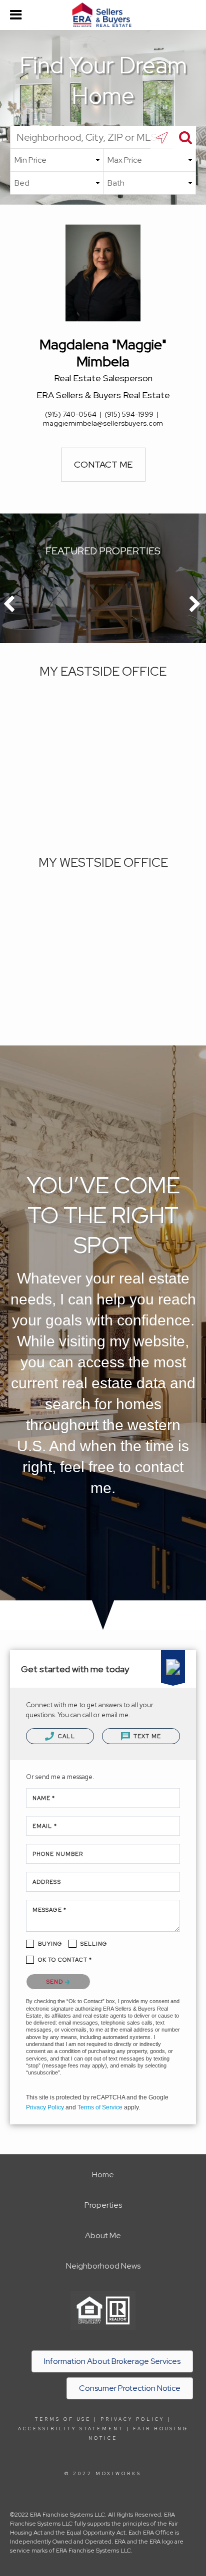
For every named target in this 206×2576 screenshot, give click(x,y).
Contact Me (103, 464)
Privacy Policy (45, 2107)
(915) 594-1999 (129, 414)
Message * (49, 1910)
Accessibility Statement (71, 2429)
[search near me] (162, 137)
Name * (44, 1798)
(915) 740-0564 (71, 414)
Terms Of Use (63, 2419)
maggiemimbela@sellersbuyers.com (103, 423)
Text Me (146, 1736)
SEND (56, 1982)
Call (66, 1736)
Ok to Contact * (65, 1960)
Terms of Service (100, 2107)
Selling (94, 1944)
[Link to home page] (103, 15)
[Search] (184, 137)
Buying (50, 1944)
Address (47, 1882)
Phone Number (58, 1854)
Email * (45, 1826)
